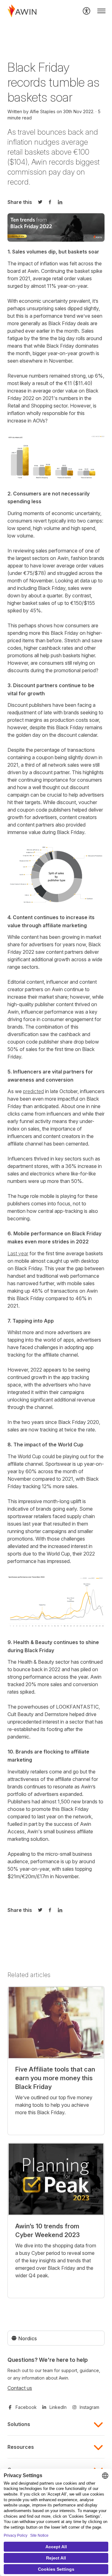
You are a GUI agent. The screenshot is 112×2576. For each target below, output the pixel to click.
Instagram (89, 2407)
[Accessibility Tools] (86, 11)
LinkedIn (58, 2407)
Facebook (26, 2407)
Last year (18, 1253)
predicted (33, 1091)
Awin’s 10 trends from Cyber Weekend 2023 (47, 2231)
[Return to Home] (22, 11)
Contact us (20, 2388)
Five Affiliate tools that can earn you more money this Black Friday (55, 2078)
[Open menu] (101, 11)
